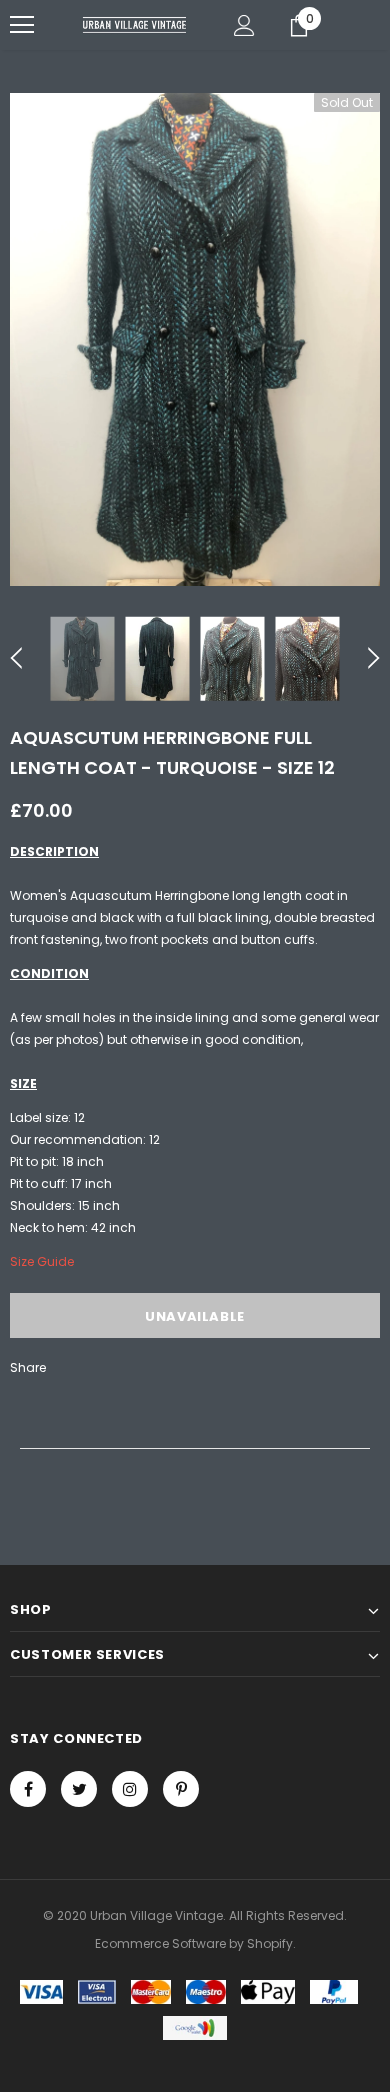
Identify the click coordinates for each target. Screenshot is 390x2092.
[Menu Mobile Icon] (22, 25)
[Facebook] (28, 1789)
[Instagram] (130, 1789)
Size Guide (42, 1261)
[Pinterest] (181, 1789)
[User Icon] (244, 25)
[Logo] (135, 24)
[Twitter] (79, 1789)
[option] (195, 339)
